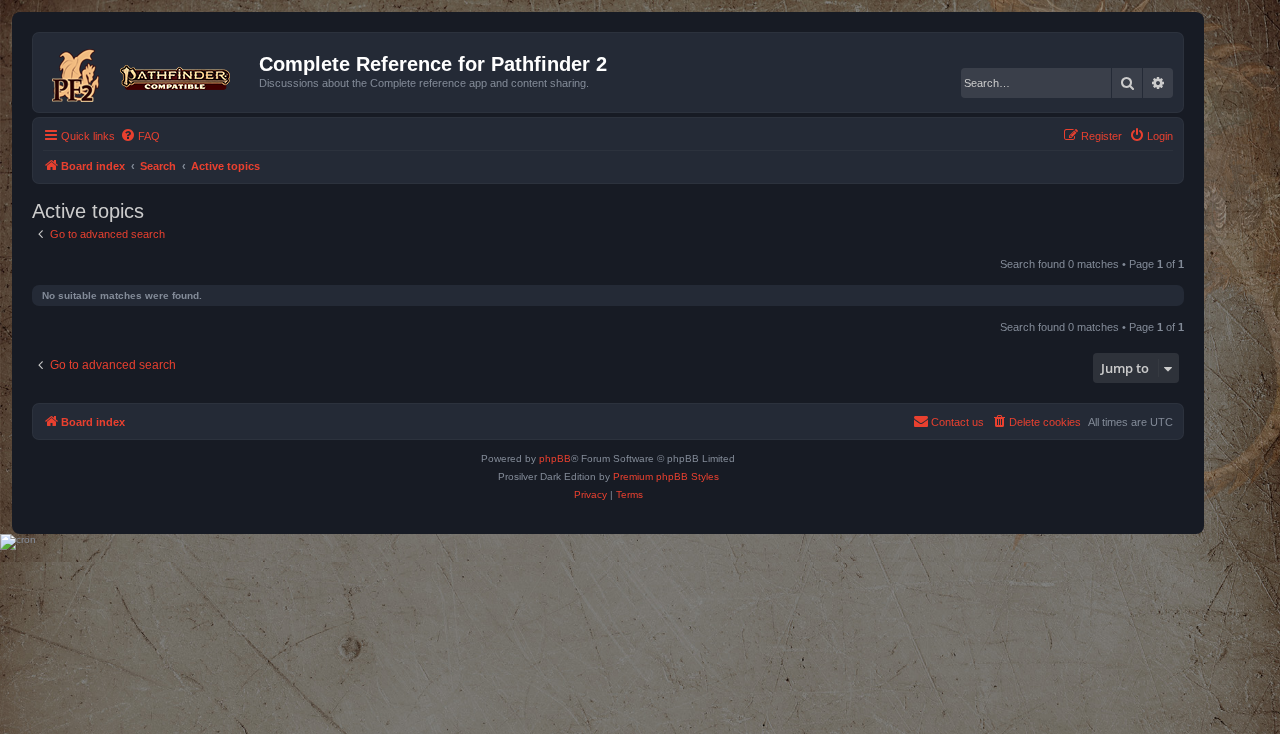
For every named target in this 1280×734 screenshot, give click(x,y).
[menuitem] (140, 136)
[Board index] (148, 72)
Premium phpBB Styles (666, 476)
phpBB (555, 458)
